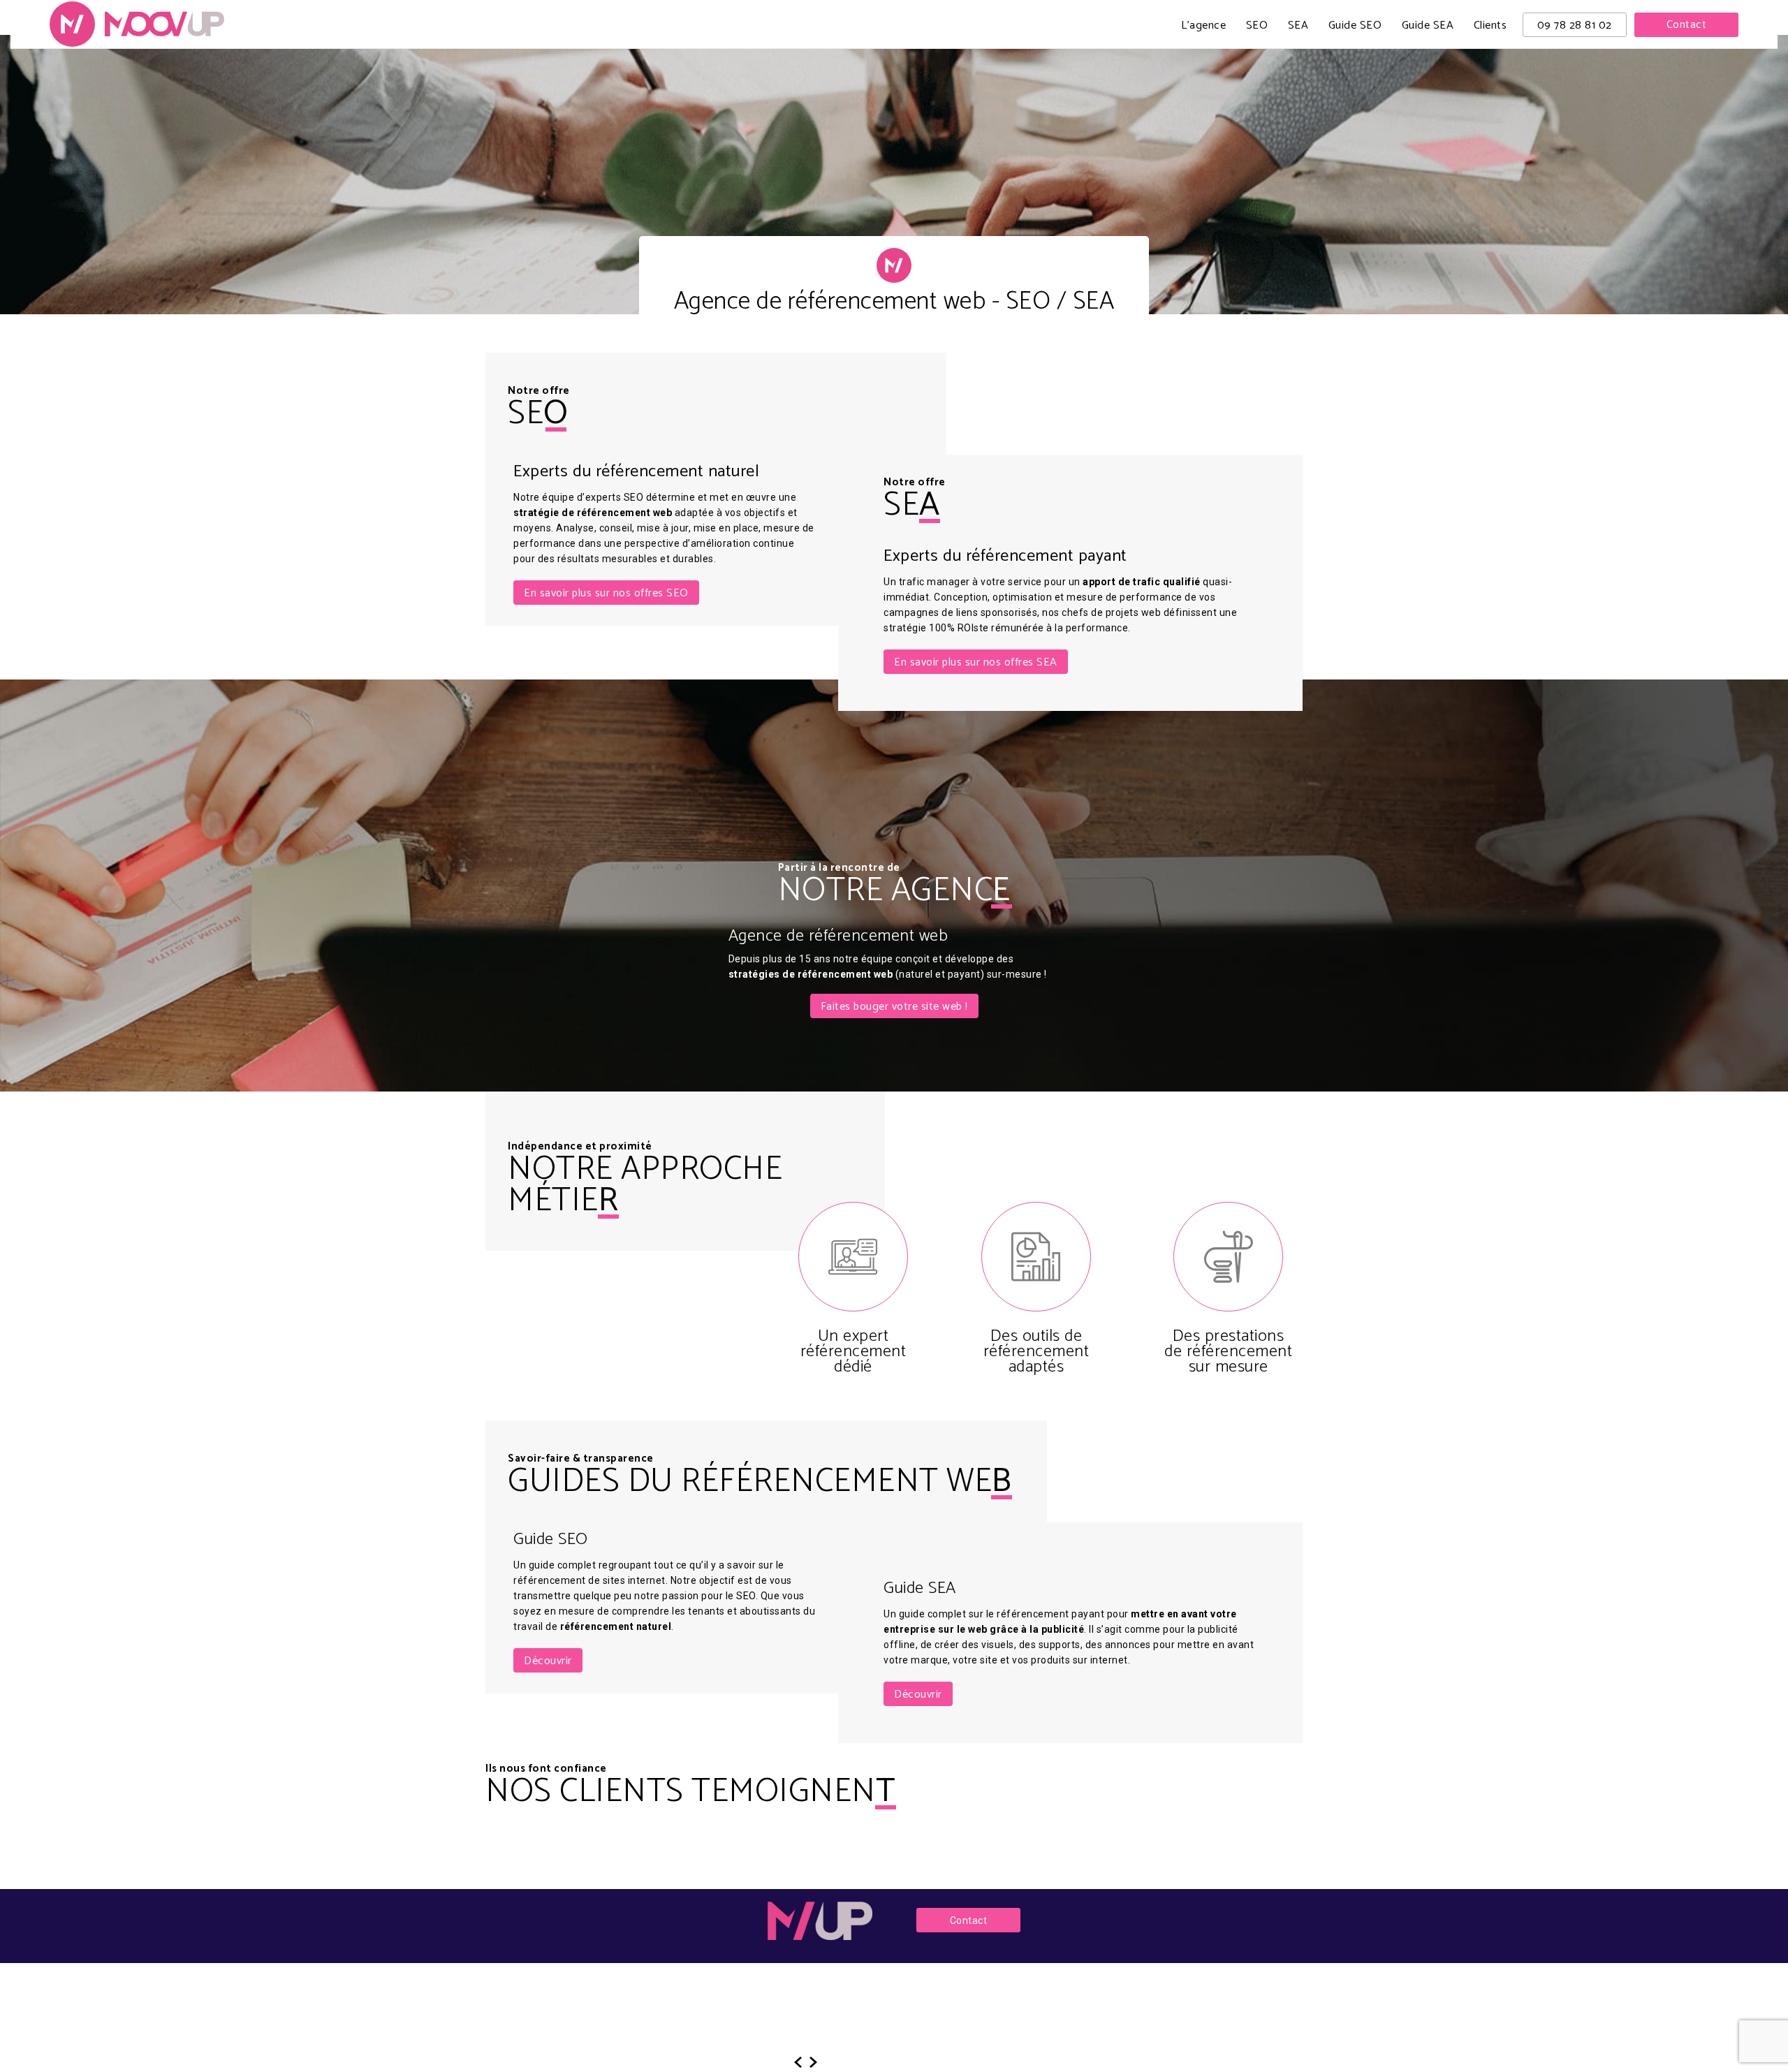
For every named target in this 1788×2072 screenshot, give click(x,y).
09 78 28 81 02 (1575, 25)
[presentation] (798, 2062)
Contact (1687, 25)
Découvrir (548, 1661)
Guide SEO (1355, 27)
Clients (1490, 27)
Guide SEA (1428, 27)
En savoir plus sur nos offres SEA (976, 662)
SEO (1257, 27)
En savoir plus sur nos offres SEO (606, 593)
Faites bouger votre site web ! (894, 1007)
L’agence (1203, 27)
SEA (1298, 27)
